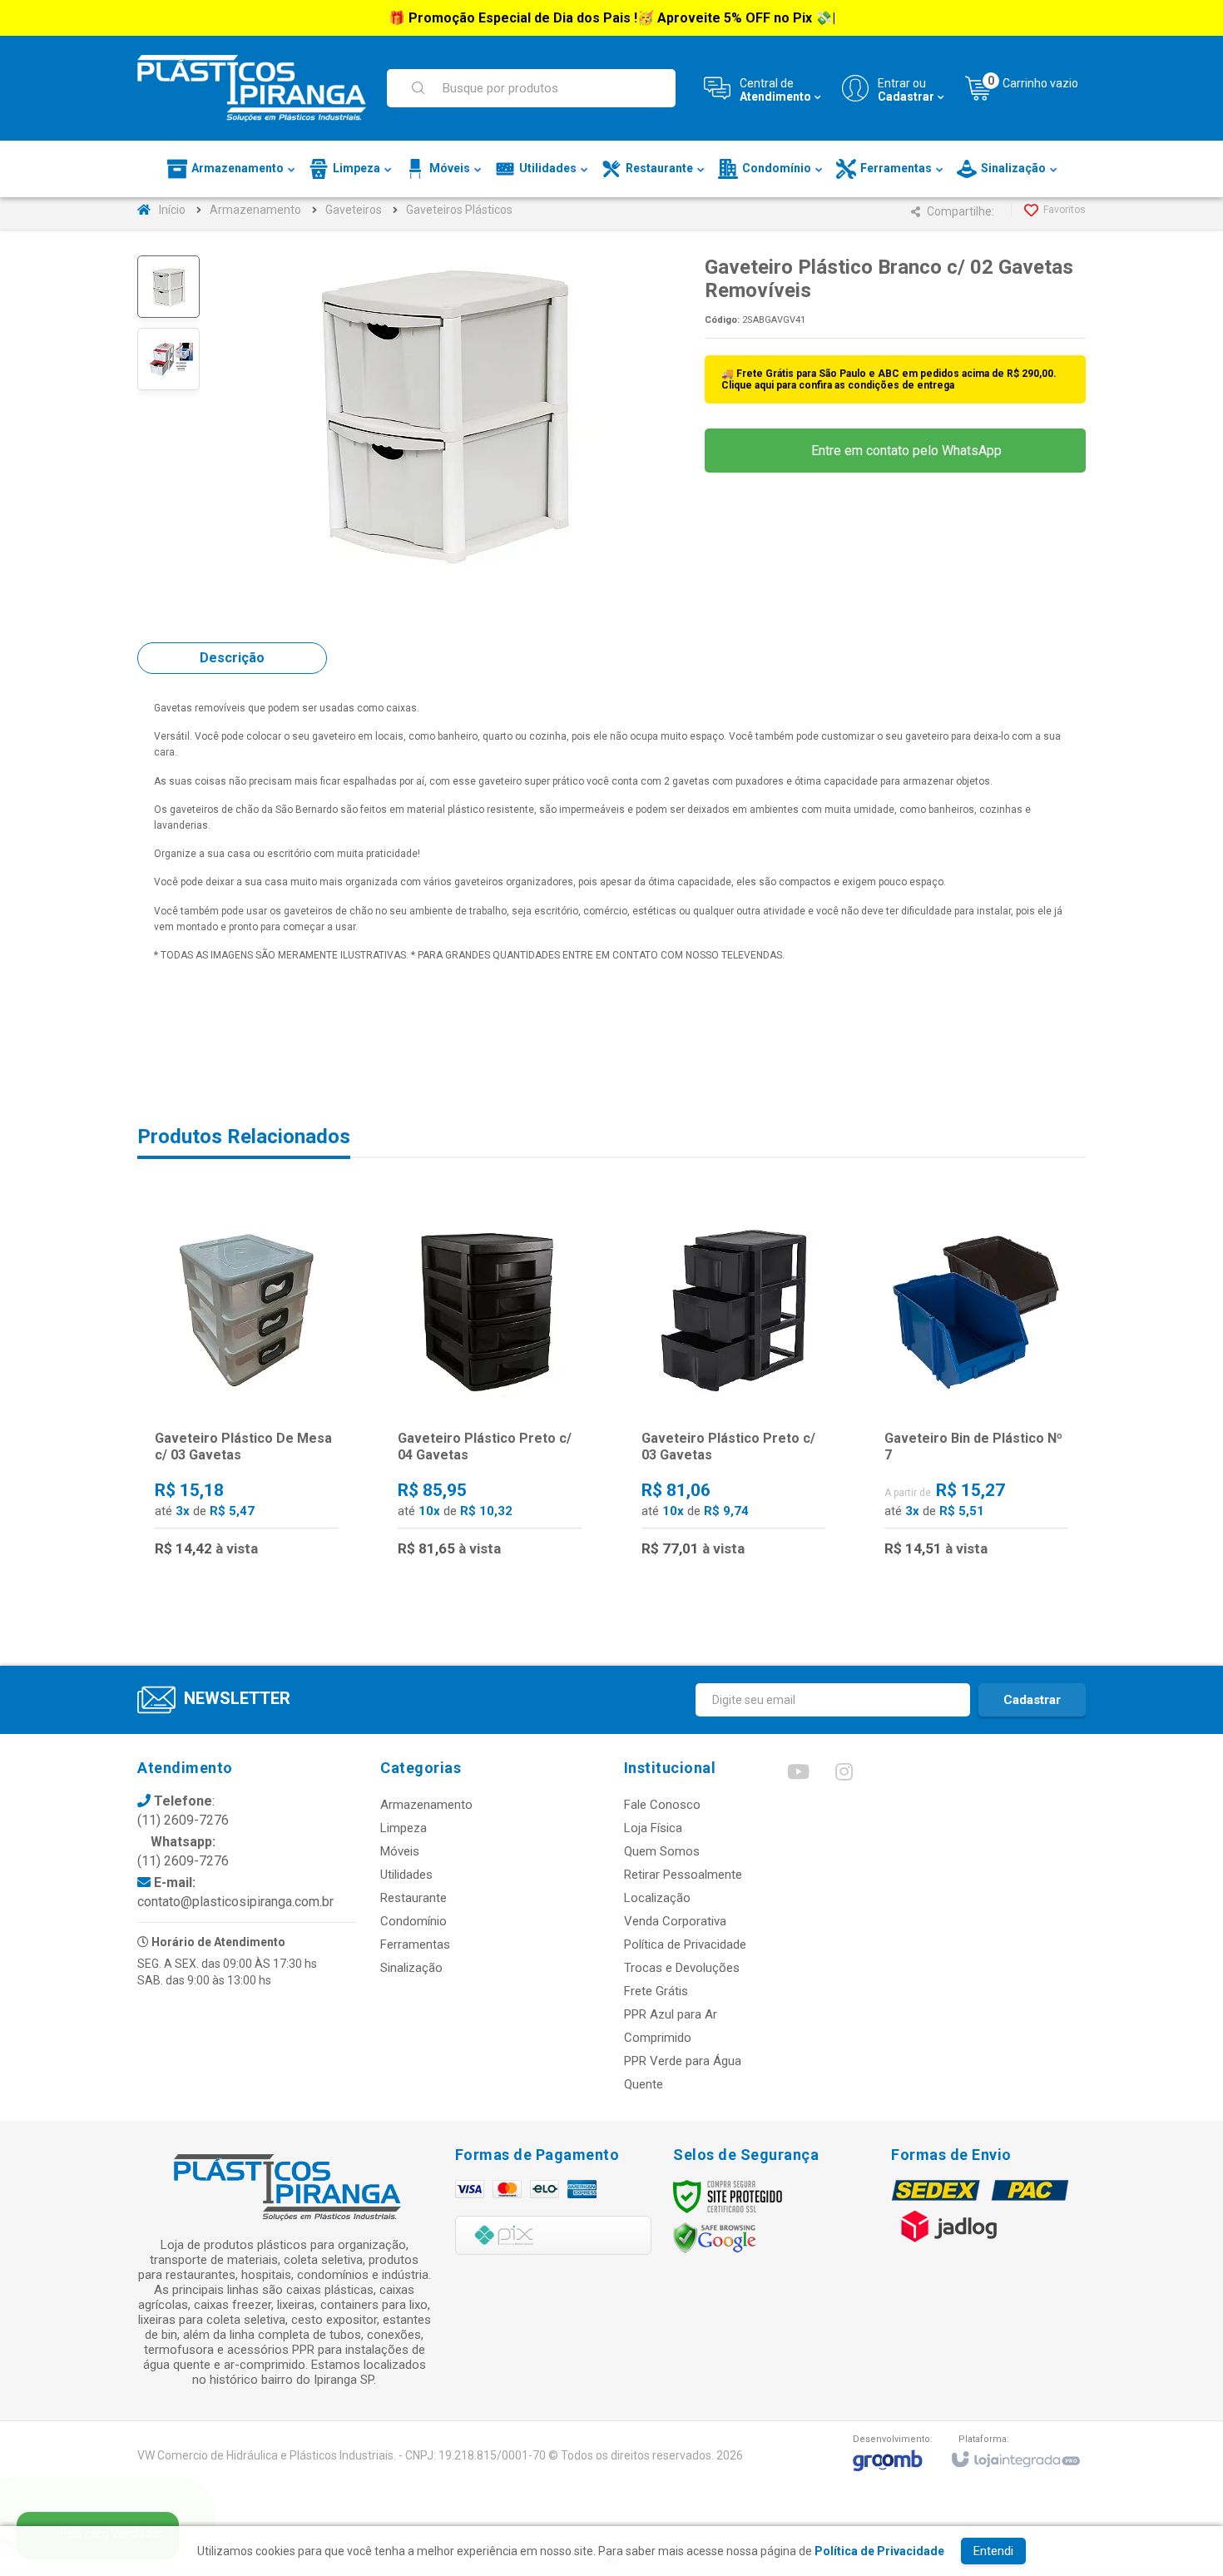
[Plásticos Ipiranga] (252, 88)
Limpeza (404, 1828)
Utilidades (406, 1875)
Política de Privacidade (685, 1944)
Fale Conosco (662, 1805)
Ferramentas (415, 1944)
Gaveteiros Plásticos (459, 210)
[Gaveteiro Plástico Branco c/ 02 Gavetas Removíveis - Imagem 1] (168, 287)
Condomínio (413, 1921)
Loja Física (653, 1828)
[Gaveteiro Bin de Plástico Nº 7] (976, 1387)
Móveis (400, 1851)
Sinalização (411, 1968)
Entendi (993, 2551)
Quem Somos (662, 1851)
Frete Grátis (656, 1991)
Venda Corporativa (675, 1921)
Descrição (232, 658)
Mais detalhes (257, 1502)
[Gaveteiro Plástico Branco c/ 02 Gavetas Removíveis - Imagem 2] (168, 359)
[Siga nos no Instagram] (844, 1776)
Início (172, 210)
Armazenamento (255, 210)
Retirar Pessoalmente (683, 1875)
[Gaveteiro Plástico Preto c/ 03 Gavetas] (733, 1387)
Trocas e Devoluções (682, 1968)
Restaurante (413, 1898)
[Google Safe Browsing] (715, 2237)
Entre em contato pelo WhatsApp (905, 451)
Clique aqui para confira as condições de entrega (838, 385)
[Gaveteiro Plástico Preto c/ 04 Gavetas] (490, 1387)
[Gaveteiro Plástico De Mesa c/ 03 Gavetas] (247, 1387)
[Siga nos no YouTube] (798, 1776)
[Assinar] (1032, 1700)
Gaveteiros (354, 210)
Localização (657, 1898)
